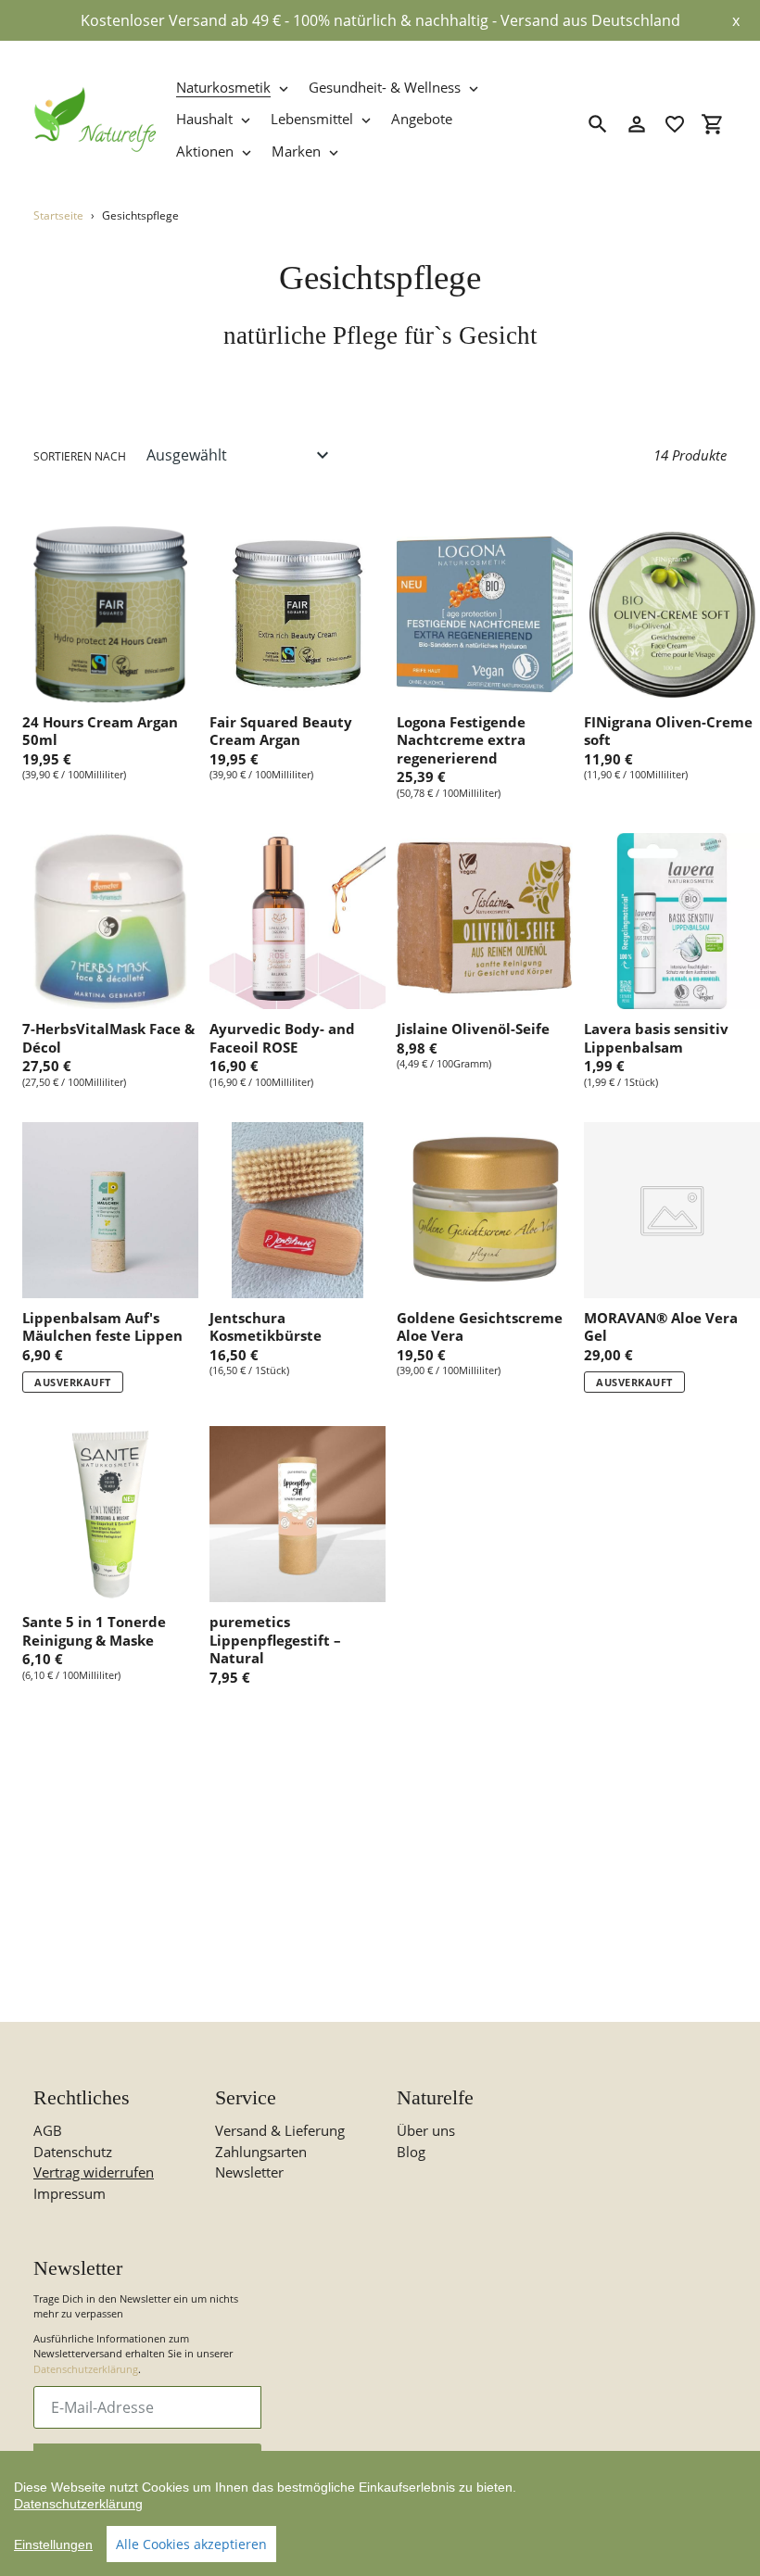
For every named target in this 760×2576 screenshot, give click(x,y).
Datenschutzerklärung (86, 2369)
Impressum (70, 2193)
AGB (48, 2130)
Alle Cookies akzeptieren (191, 2544)
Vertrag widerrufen (94, 2172)
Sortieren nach (80, 456)
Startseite (58, 215)
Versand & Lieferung (280, 2130)
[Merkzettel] (675, 124)
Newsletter (249, 2172)
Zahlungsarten (261, 2152)
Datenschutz (73, 2152)
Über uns (426, 2130)
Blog (411, 2152)
